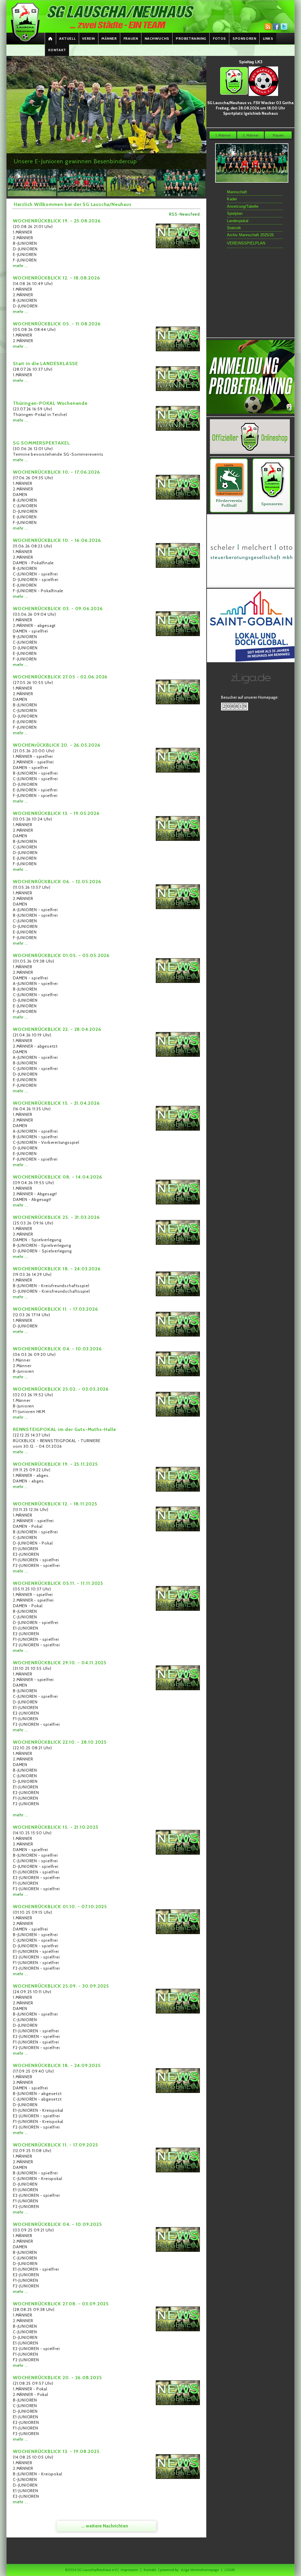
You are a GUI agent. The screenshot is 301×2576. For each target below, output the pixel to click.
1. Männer (223, 135)
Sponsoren (244, 38)
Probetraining (191, 38)
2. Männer (251, 135)
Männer (109, 38)
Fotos (219, 38)
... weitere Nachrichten (105, 2526)
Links (268, 38)
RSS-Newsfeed (184, 214)
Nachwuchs (157, 38)
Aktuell (67, 38)
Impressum (129, 2570)
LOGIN (230, 2570)
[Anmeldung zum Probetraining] (250, 413)
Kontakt (57, 50)
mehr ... (20, 266)
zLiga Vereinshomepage (200, 2570)
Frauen (131, 38)
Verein (88, 38)
